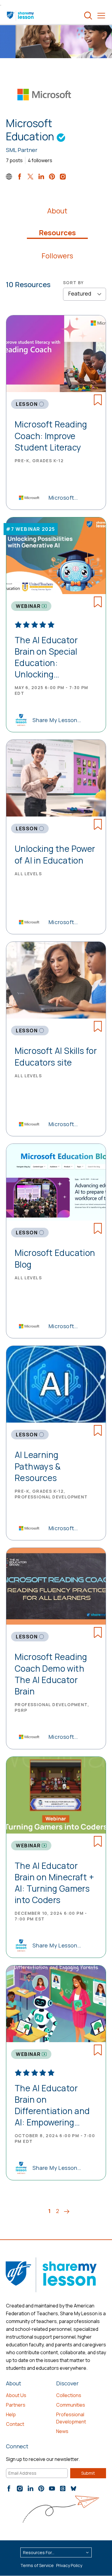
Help (11, 2414)
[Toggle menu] (101, 16)
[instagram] (63, 177)
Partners (16, 2405)
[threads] (63, 2488)
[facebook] (20, 177)
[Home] (21, 16)
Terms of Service (37, 2565)
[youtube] (52, 2488)
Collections (69, 2395)
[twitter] (30, 177)
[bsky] (73, 2488)
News (62, 2431)
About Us (16, 2395)
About (57, 211)
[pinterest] (52, 177)
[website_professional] (9, 177)
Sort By (73, 283)
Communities (71, 2405)
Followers (57, 256)
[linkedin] (41, 177)
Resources (57, 233)
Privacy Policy (69, 2565)
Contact (15, 2424)
